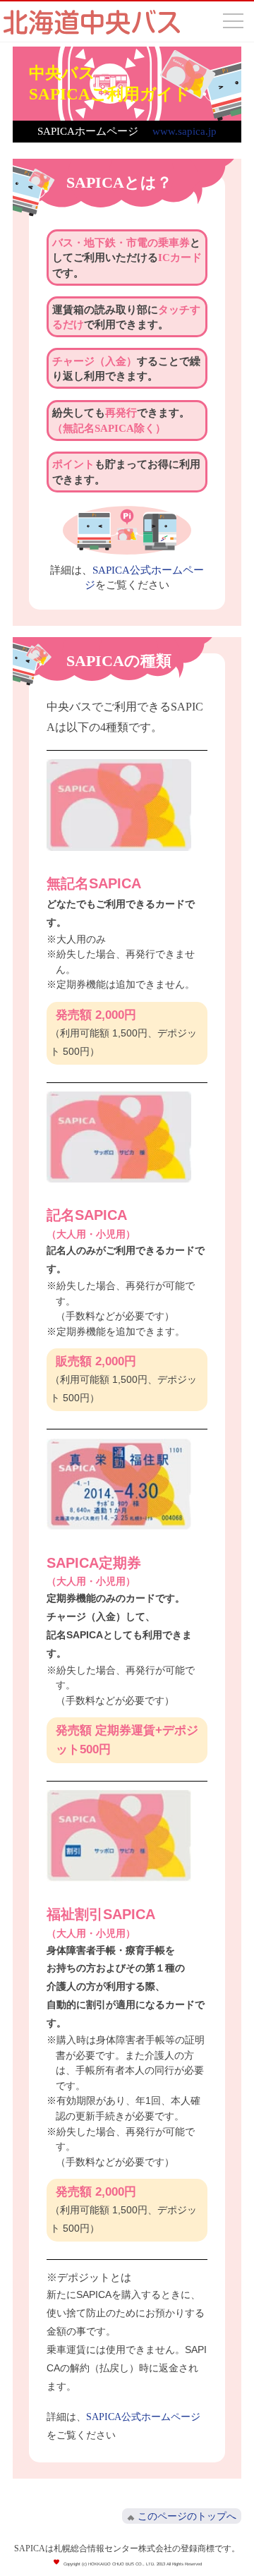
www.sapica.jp (185, 131)
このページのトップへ (187, 2516)
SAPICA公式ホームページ (143, 2417)
